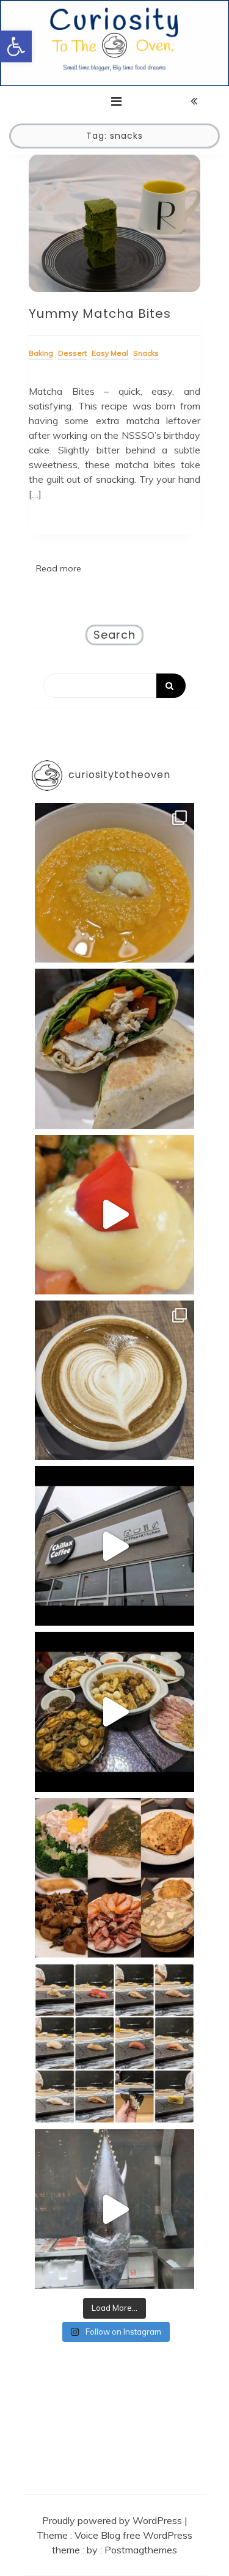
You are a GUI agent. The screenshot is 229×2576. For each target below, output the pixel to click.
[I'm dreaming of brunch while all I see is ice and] (114, 1380)
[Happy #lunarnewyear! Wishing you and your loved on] (114, 1712)
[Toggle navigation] (116, 101)
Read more (59, 568)
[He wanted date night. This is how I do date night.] (114, 883)
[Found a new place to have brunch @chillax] (114, 1546)
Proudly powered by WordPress (113, 2520)
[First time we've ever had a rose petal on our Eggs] (114, 1215)
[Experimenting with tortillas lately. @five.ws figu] (114, 1048)
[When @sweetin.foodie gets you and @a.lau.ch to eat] (114, 2209)
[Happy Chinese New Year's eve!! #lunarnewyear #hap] (114, 1878)
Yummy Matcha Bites (100, 314)
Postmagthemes (141, 2550)
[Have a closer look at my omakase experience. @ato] (114, 2043)
